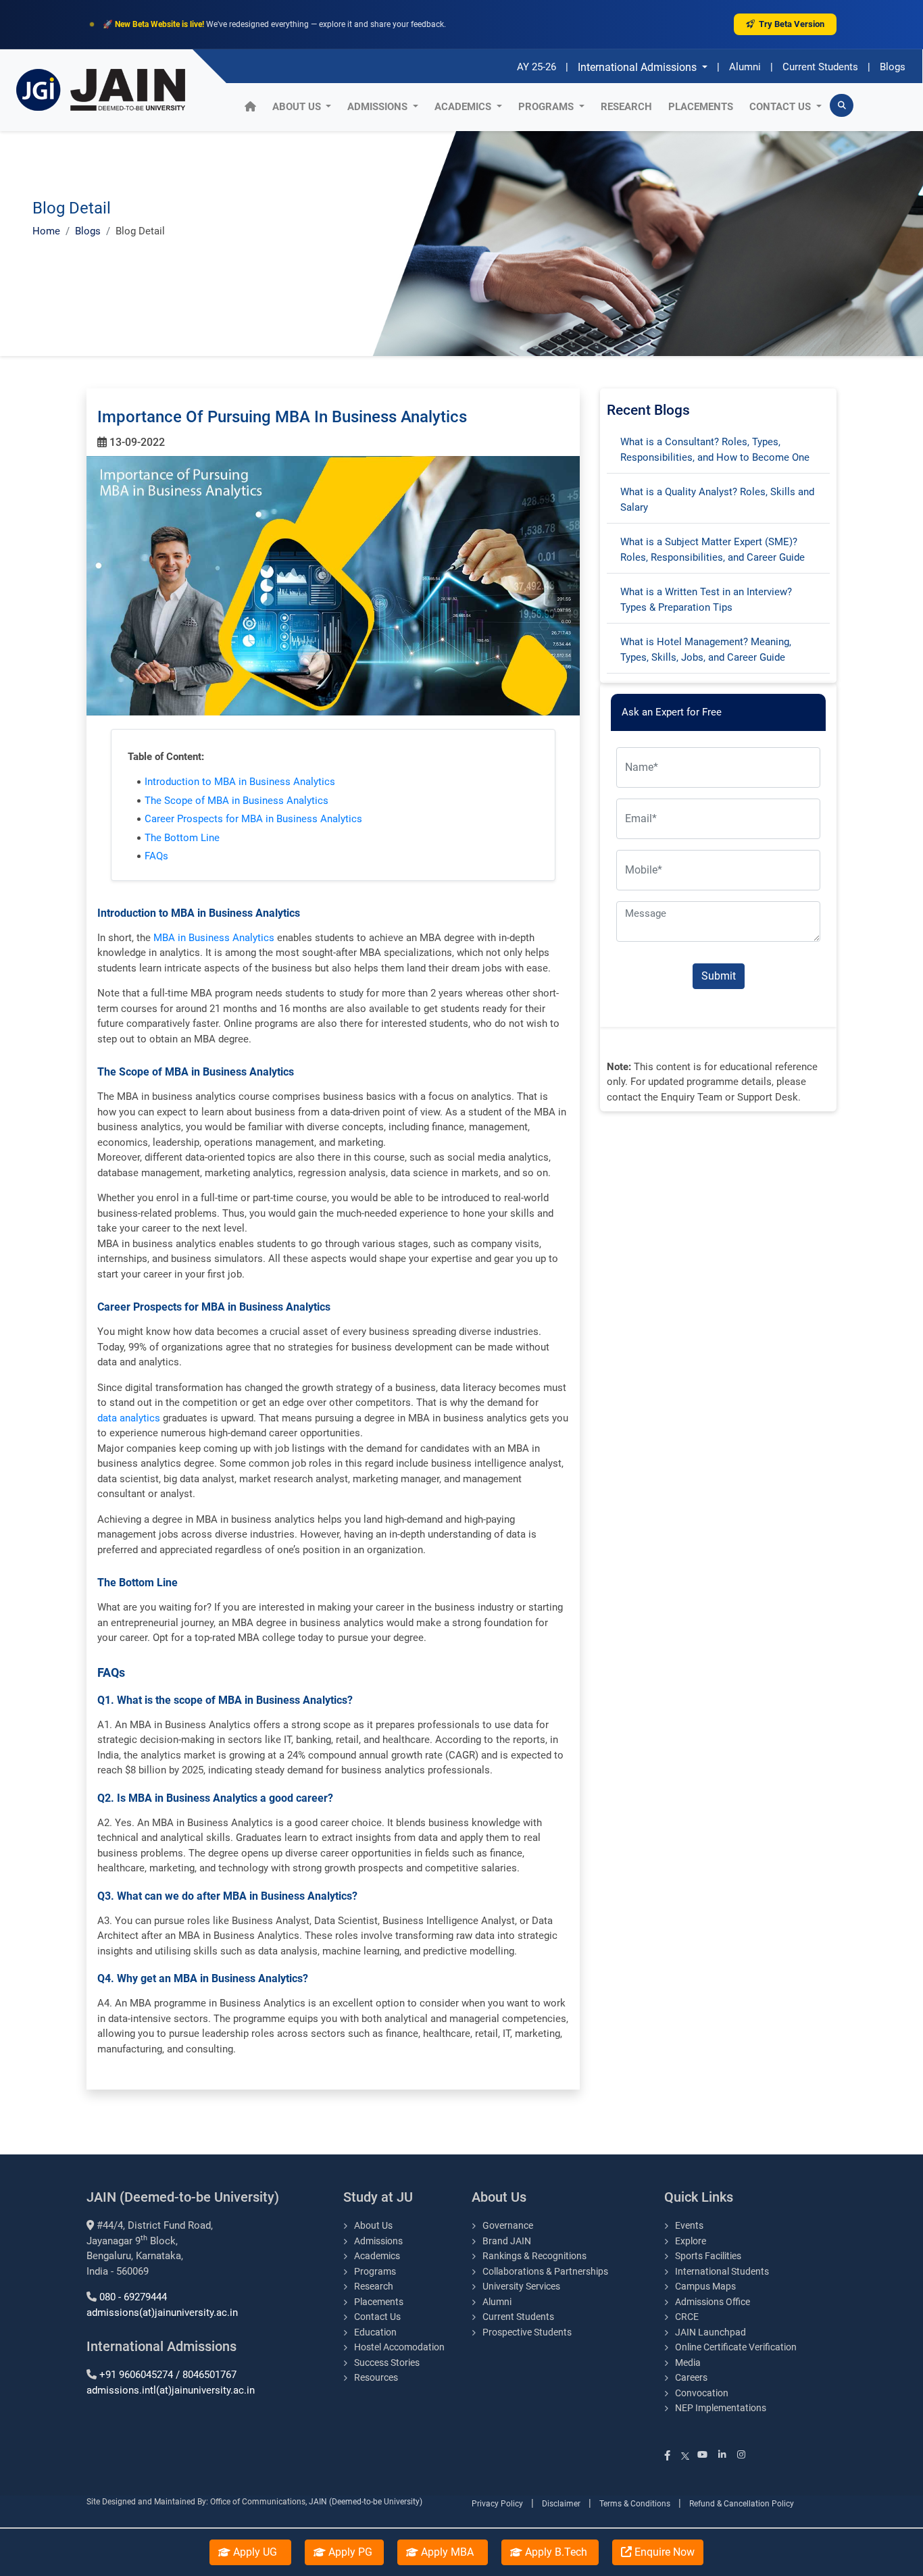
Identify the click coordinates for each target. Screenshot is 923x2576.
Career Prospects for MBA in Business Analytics (253, 819)
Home (46, 231)
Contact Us (377, 2317)
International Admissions (639, 67)
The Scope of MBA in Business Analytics (236, 801)
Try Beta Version (792, 24)
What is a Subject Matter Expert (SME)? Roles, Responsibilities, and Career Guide (713, 550)
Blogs (893, 67)
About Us (298, 107)
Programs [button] (547, 107)
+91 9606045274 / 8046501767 (168, 2375)
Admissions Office (713, 2302)
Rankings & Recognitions (534, 2256)
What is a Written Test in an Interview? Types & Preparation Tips (706, 600)
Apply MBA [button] (447, 2552)
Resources (376, 2377)
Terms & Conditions (635, 2504)
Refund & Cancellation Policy (742, 2504)
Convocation (702, 2393)
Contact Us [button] (781, 107)
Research (626, 107)
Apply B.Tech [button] (555, 2552)
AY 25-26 (537, 67)
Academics (377, 2256)
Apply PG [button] (349, 2552)
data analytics (129, 1418)
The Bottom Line (182, 838)
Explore (691, 2241)
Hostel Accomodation (399, 2347)
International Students (722, 2271)
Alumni (745, 67)
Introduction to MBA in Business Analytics (240, 782)
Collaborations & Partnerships (545, 2271)
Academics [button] (464, 107)
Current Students (820, 67)
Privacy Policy (497, 2504)
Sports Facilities (708, 2256)
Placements (701, 107)
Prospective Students (527, 2332)
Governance (508, 2225)
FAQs (156, 856)
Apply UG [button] (255, 2552)
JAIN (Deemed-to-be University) (366, 2502)
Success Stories (387, 2363)
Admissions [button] (379, 107)
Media (688, 2363)
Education (375, 2332)
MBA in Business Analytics (214, 938)
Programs (375, 2271)
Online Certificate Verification (736, 2347)
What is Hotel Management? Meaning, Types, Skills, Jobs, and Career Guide (706, 650)
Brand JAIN (507, 2241)
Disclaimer (561, 2504)
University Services (521, 2286)
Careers (691, 2377)
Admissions (378, 2241)
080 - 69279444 (133, 2297)
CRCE (687, 2317)
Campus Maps (705, 2286)
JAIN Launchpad (712, 2332)
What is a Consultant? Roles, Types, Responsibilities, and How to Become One (715, 450)
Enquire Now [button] (663, 2552)
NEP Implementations (721, 2408)
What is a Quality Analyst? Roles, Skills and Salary (717, 500)
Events (689, 2225)
